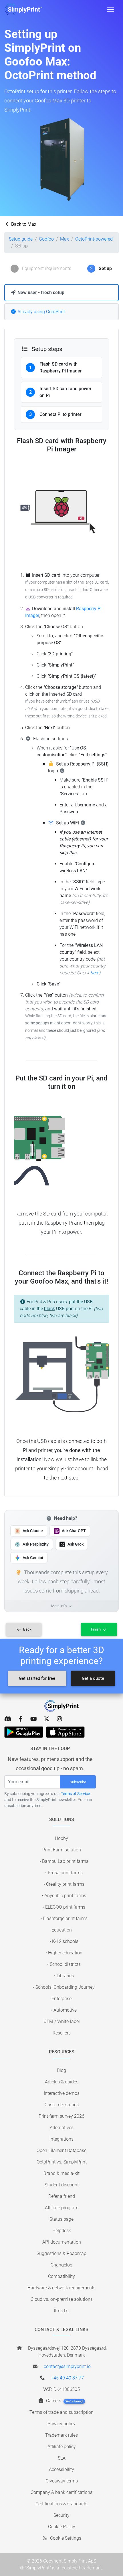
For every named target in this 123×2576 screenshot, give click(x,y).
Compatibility (61, 2276)
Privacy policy (61, 2424)
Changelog (61, 2265)
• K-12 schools (64, 1941)
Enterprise (61, 1999)
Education (62, 1930)
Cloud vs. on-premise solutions (62, 2299)
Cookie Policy (62, 2527)
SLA (62, 2458)
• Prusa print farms (64, 1873)
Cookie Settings (65, 2538)
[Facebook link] (21, 1719)
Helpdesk (62, 2231)
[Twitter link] (46, 1719)
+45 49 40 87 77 (67, 2378)
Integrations (61, 2139)
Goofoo (46, 239)
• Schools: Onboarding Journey (64, 1987)
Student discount (62, 2185)
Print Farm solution (62, 1850)
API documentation (62, 2242)
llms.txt (61, 2311)
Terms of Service (75, 1794)
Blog (61, 2070)
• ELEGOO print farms (64, 1907)
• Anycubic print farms (64, 1896)
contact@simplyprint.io (67, 2366)
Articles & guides (62, 2082)
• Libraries (64, 1976)
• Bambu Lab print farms (64, 1861)
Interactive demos (62, 2093)
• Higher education (64, 1953)
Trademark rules (61, 2435)
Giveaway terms (62, 2481)
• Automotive (64, 2010)
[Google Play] (24, 1732)
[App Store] (65, 1732)
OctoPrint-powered (94, 239)
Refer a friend (62, 2196)
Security (61, 2515)
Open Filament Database (61, 2150)
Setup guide (21, 239)
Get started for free (37, 1678)
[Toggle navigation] (111, 9)
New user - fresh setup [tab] (40, 292)
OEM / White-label (62, 2021)
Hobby (61, 1838)
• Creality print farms (64, 1884)
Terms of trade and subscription (61, 2412)
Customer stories (62, 2105)
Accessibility (61, 2469)
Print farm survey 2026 (61, 2116)
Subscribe (78, 1782)
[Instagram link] (59, 1719)
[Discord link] (8, 1719)
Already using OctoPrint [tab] (41, 312)
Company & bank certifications (61, 2492)
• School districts (64, 1964)
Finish (96, 1629)
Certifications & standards (61, 2504)
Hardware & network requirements (61, 2288)
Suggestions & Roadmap (61, 2253)
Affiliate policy (62, 2447)
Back (27, 1629)
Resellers (62, 2033)
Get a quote (93, 1678)
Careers (64, 2401)
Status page (61, 2219)
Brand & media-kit (61, 2173)
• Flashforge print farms (64, 1918)
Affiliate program (62, 2208)
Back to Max (23, 224)
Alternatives (62, 2128)
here (95, 973)
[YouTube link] (34, 1719)
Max (65, 239)
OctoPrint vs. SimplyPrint (62, 2162)
